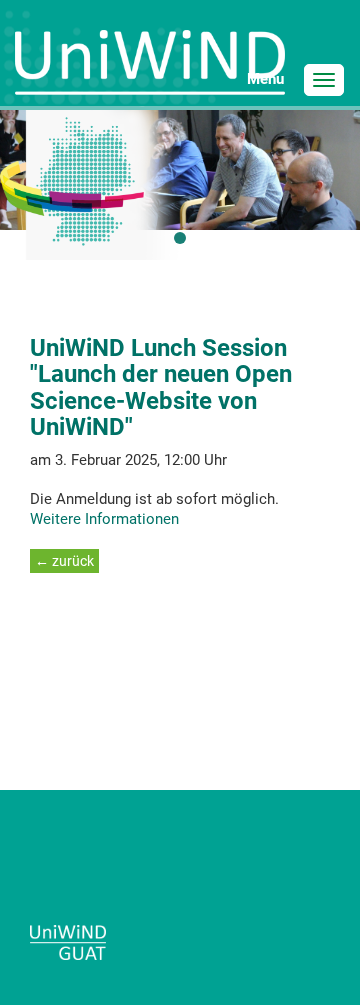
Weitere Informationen (104, 519)
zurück (71, 561)
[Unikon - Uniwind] (150, 68)
